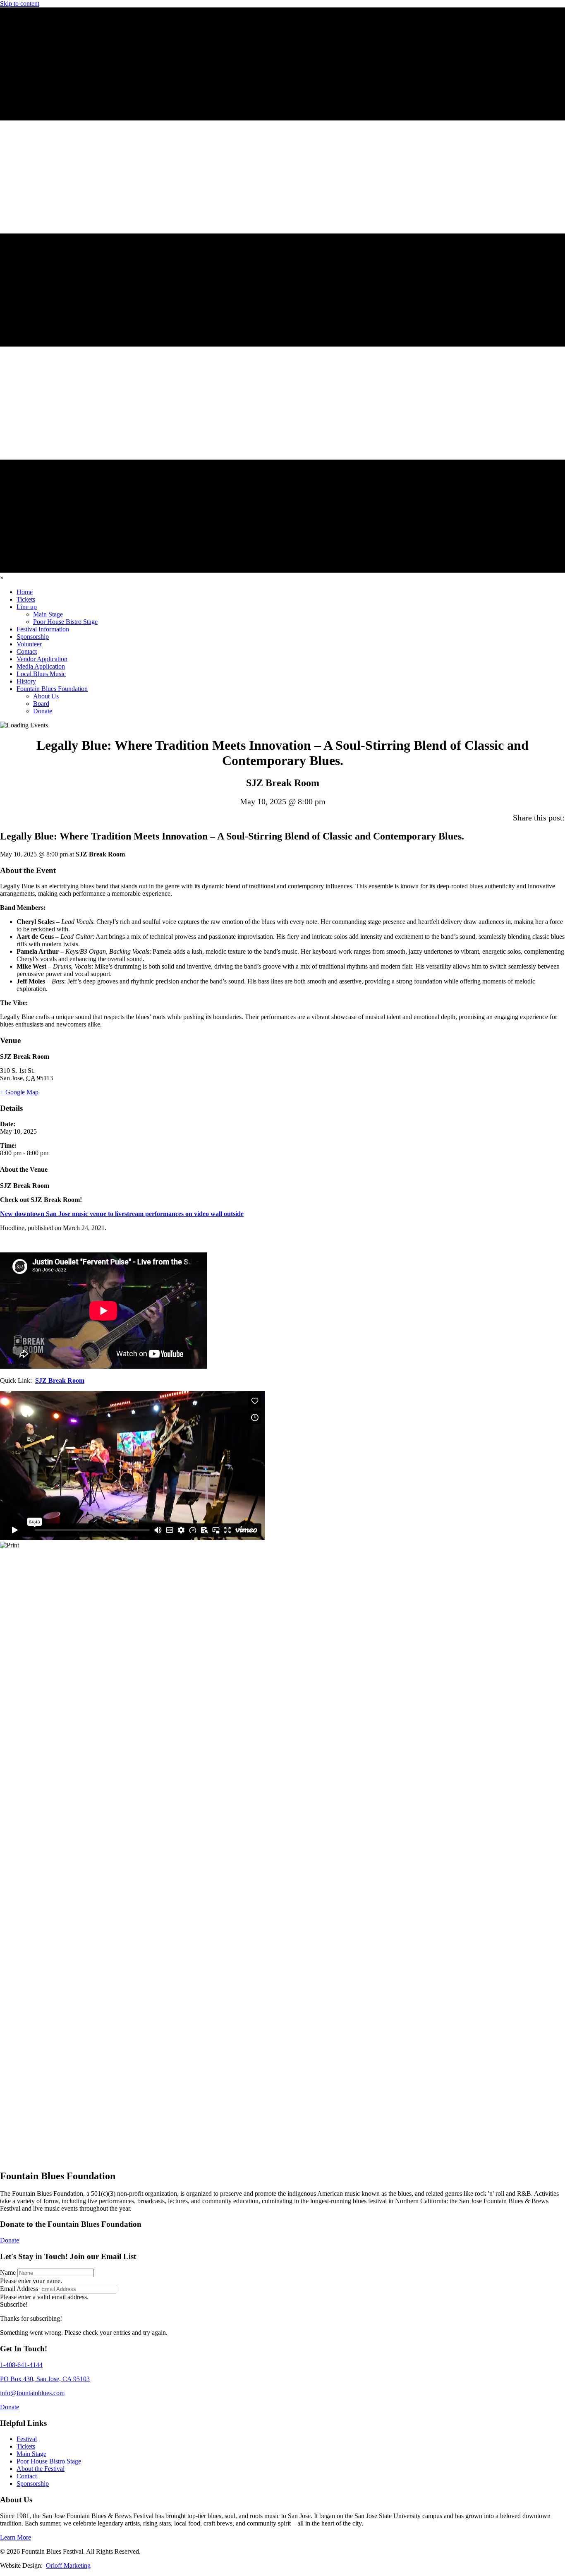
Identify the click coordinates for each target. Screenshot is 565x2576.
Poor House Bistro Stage (49, 2461)
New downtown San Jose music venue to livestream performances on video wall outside (122, 1214)
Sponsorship (33, 2484)
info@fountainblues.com (32, 2393)
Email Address (19, 2289)
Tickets (26, 2446)
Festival (27, 2439)
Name (8, 2273)
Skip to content (20, 4)
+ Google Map (19, 1092)
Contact (27, 2476)
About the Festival (41, 2469)
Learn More (16, 2537)
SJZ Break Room (60, 1380)
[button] (14, 2304)
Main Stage (31, 2454)
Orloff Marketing (68, 2565)
